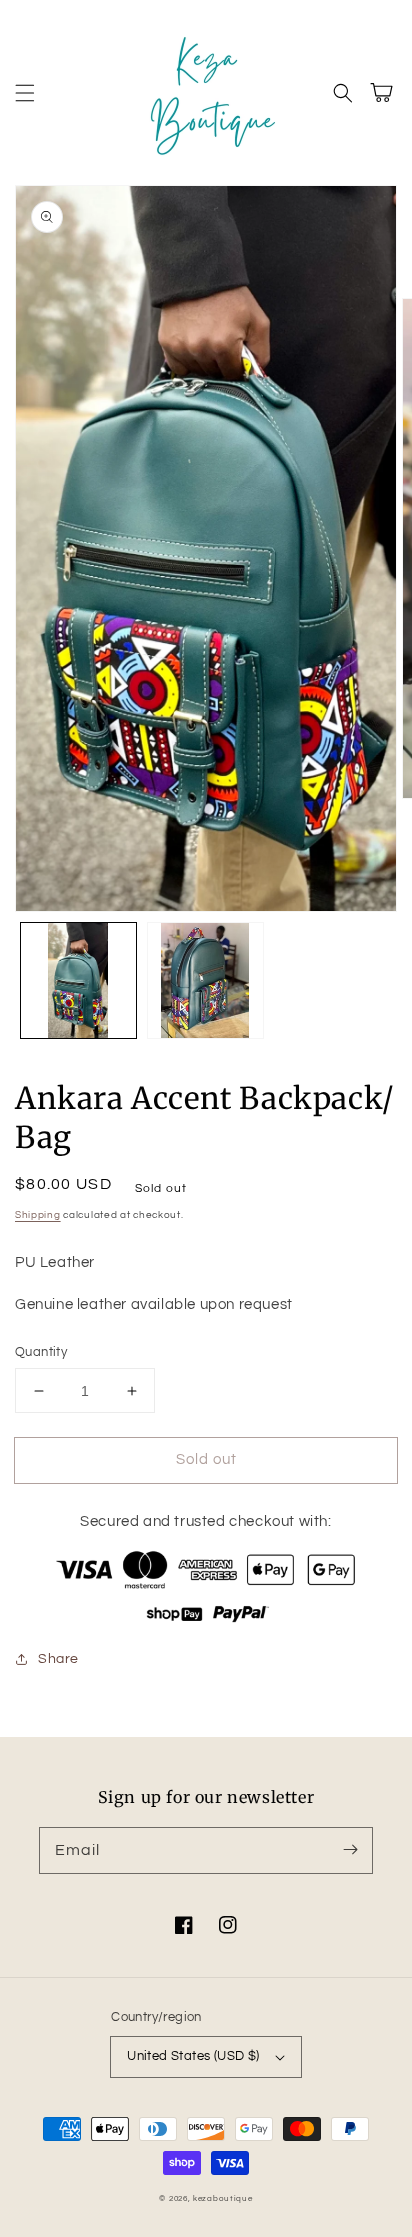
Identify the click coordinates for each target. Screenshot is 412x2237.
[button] (25, 93)
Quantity (41, 1352)
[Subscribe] (350, 1850)
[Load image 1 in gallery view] (78, 980)
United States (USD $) (193, 2056)
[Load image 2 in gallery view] (205, 980)
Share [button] (58, 1659)
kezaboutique (222, 2198)
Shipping (38, 1215)
